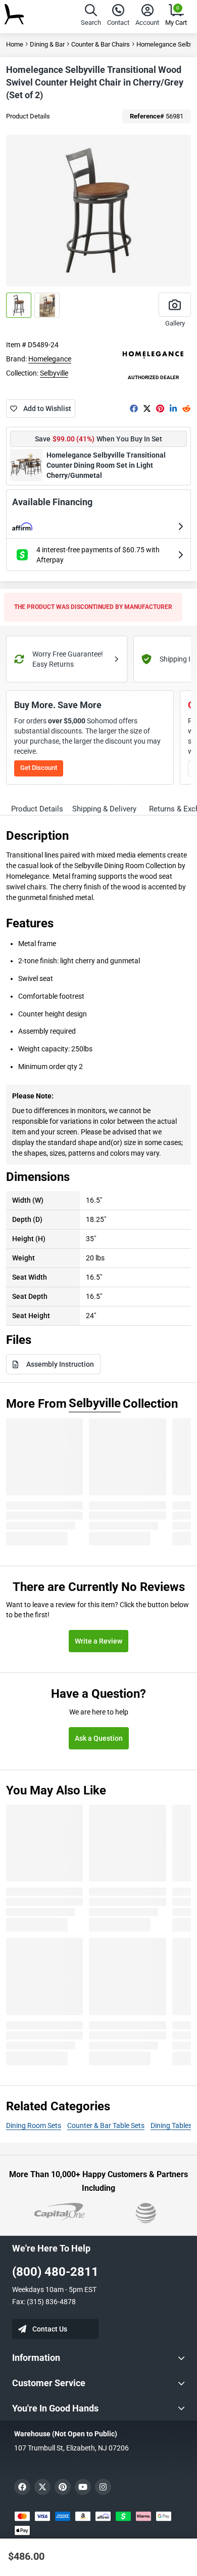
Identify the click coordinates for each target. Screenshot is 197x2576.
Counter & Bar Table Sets (106, 2125)
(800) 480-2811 (55, 2272)
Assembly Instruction (60, 1364)
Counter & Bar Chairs (101, 44)
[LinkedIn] (173, 408)
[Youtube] (83, 2487)
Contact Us (50, 2329)
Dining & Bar (47, 44)
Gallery (175, 323)
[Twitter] (147, 408)
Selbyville (54, 373)
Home (15, 44)
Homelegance (50, 359)
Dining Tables (171, 2125)
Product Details (28, 116)
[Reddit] (186, 408)
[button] (91, 16)
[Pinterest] (160, 408)
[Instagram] (103, 2487)
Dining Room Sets (34, 2125)
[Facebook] (134, 408)
